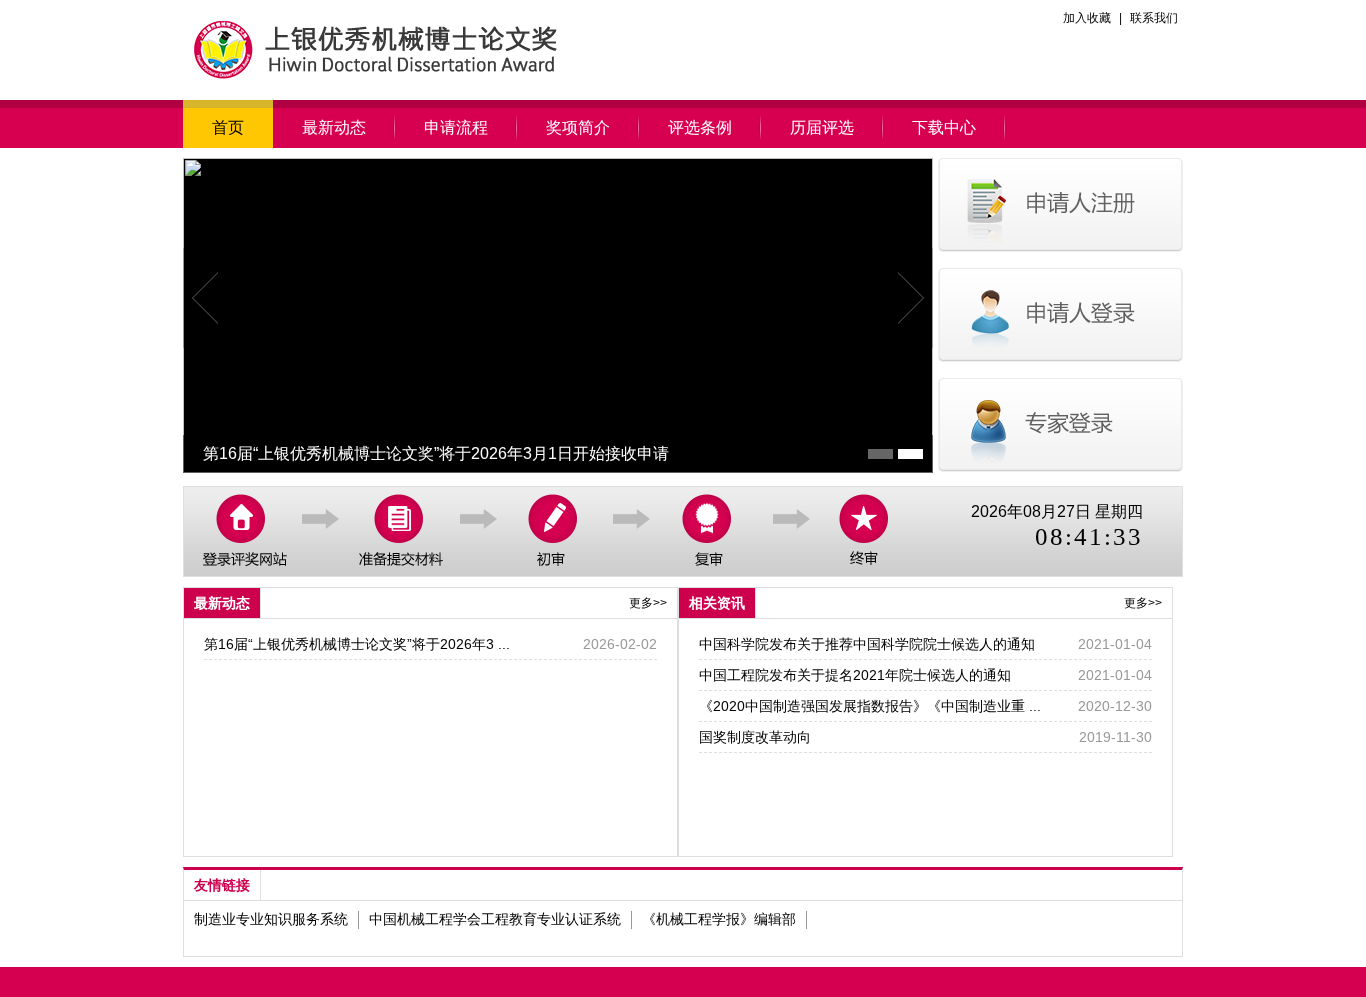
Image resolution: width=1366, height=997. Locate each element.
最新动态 (334, 127)
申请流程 (456, 127)
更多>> (648, 603)
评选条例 (700, 127)
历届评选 (822, 127)
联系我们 (1154, 18)
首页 (228, 127)
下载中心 (944, 127)
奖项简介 (578, 127)
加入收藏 (1087, 18)
